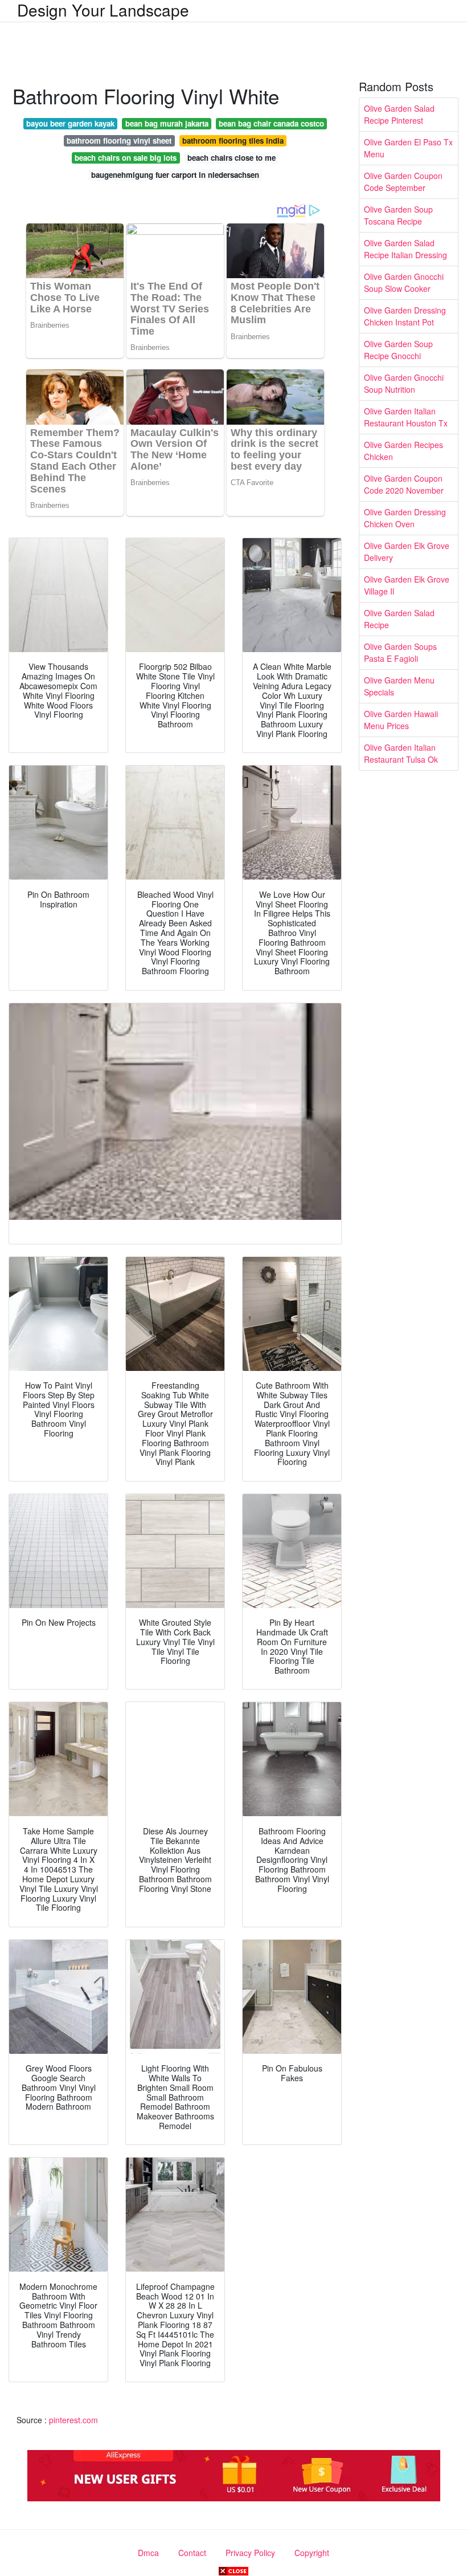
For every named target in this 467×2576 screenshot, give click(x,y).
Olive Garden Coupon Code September (403, 182)
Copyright (312, 2553)
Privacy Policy (250, 2553)
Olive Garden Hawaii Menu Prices (401, 720)
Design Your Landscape (103, 10)
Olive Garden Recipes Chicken (403, 451)
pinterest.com (73, 2420)
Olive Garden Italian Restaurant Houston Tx (406, 417)
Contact (192, 2553)
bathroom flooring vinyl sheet (119, 141)
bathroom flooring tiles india (233, 141)
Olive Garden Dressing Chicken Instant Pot (405, 316)
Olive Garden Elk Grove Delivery (407, 552)
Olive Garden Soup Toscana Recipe (398, 215)
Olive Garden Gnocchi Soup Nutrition (404, 383)
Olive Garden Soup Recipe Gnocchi (398, 350)
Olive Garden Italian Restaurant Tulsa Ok (401, 753)
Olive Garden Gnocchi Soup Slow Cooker (404, 282)
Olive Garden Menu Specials (399, 686)
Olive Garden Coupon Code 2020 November (404, 484)
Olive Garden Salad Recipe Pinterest (399, 114)
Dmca (148, 2553)
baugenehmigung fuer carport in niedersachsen (175, 175)
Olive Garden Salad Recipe (399, 619)
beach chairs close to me (232, 158)
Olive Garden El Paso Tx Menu (408, 148)
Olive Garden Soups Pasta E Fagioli (400, 652)
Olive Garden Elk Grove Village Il (407, 585)
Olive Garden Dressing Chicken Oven (405, 518)
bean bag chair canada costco (271, 123)
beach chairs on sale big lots (126, 158)
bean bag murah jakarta (167, 123)
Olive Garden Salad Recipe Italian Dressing (405, 249)
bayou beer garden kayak (70, 123)
